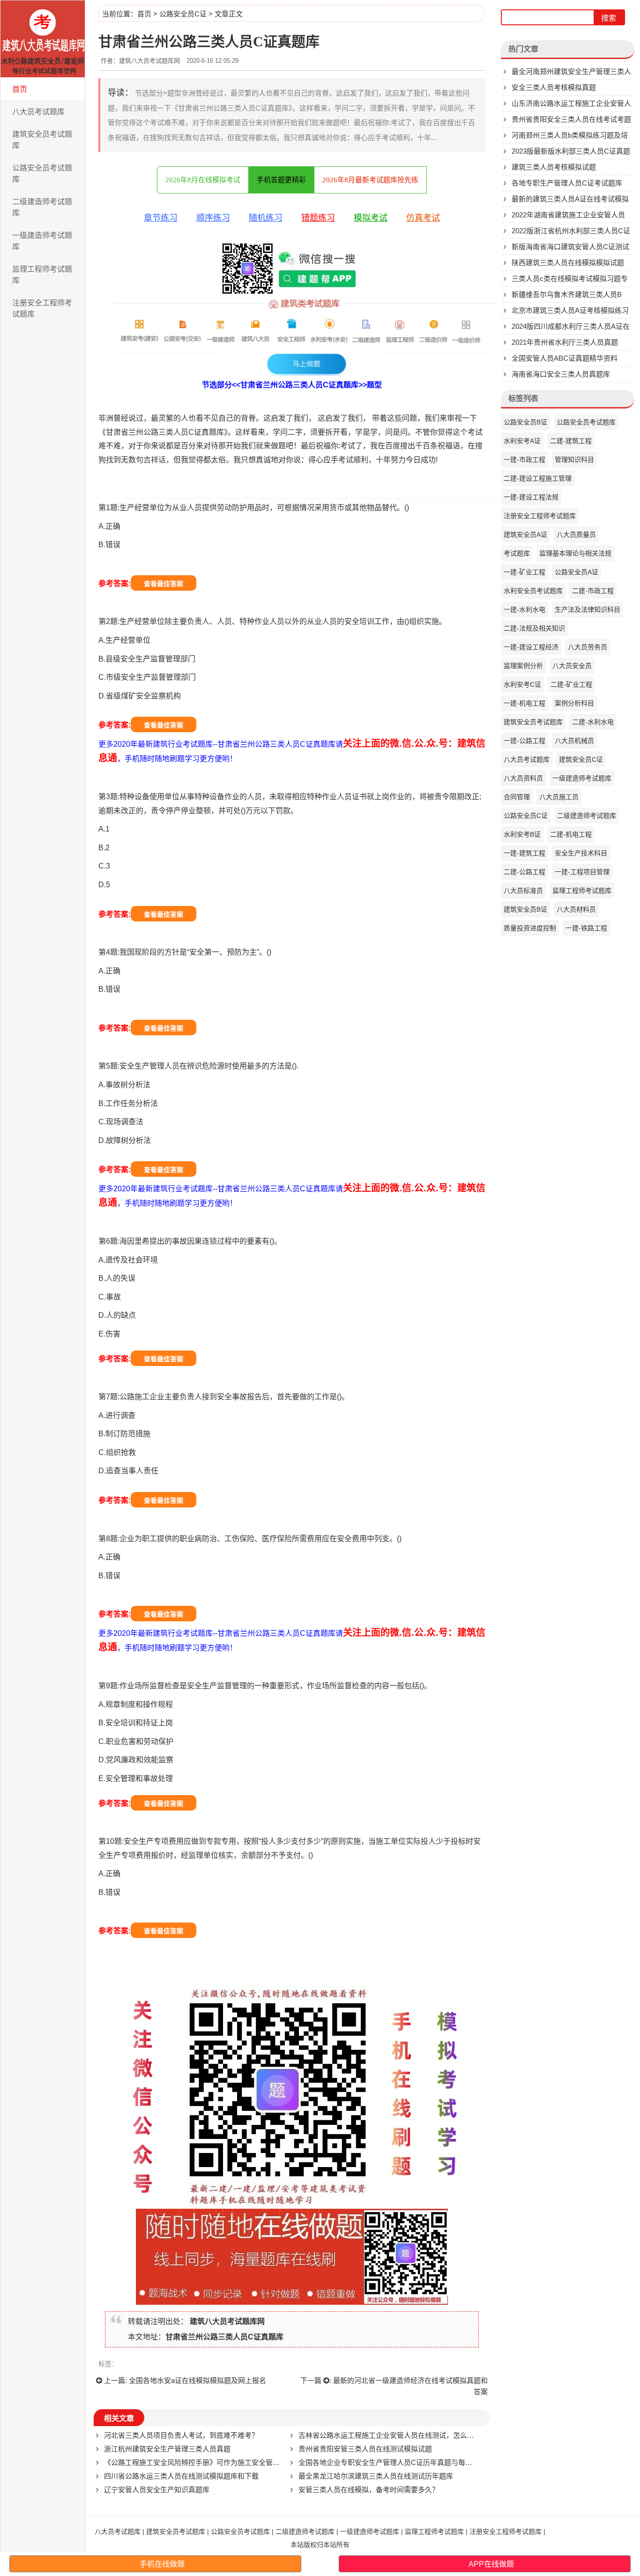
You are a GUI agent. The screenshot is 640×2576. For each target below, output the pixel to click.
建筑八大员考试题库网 (227, 2321)
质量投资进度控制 (530, 928)
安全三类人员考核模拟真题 (554, 87)
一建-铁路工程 (586, 928)
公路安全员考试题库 (42, 174)
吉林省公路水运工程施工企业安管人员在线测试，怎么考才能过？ (400, 2435)
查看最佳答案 (164, 584)
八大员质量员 (576, 535)
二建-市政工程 (593, 591)
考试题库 (517, 553)
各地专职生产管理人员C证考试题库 (567, 183)
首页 (20, 89)
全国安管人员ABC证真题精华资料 (565, 358)
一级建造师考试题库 (42, 241)
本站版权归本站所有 (320, 2545)
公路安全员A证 (577, 572)
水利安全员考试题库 (533, 591)
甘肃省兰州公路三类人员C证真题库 (224, 2337)
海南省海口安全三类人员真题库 (561, 374)
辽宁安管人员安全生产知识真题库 (157, 2490)
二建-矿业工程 (571, 684)
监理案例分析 (523, 666)
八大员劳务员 (588, 647)
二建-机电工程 (571, 834)
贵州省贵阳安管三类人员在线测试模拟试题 (365, 2449)
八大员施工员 (559, 797)
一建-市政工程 (525, 460)
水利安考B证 (522, 834)
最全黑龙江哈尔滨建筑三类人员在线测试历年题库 (376, 2476)
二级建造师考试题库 (42, 207)
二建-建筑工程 (571, 441)
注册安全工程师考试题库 (42, 308)
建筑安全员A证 (525, 535)
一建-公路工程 (525, 741)
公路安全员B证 (525, 422)
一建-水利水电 (525, 609)
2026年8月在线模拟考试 (203, 180)
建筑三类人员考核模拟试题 (554, 167)
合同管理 (517, 797)
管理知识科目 (574, 460)
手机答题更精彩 (281, 180)
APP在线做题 (491, 2564)
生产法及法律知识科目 (588, 609)
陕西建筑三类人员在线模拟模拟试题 (568, 263)
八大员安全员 (572, 666)
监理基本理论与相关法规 (575, 553)
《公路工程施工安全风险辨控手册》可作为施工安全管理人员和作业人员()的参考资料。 (240, 2462)
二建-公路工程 (525, 872)
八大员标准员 (523, 891)
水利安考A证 (522, 441)
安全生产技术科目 (581, 853)
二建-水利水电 (593, 722)
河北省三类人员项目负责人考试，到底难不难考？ (181, 2435)
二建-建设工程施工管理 (538, 478)
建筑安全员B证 (525, 909)
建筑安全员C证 (581, 759)
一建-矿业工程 (525, 572)
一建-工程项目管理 (582, 872)
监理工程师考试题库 (42, 275)
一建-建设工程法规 (531, 497)
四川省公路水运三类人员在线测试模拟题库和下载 (181, 2476)
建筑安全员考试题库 (42, 140)
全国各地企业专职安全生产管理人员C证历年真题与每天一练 (392, 2462)
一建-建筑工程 (525, 853)
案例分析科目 (574, 703)
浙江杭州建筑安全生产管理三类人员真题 (167, 2449)
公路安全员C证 (183, 14)
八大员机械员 (574, 741)
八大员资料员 (523, 778)
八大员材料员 (576, 909)
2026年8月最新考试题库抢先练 (370, 180)
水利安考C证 (522, 684)
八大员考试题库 (38, 112)
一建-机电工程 (525, 703)
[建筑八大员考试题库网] (43, 39)
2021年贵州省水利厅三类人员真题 (565, 342)
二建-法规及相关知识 (534, 628)
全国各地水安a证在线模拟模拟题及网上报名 (197, 2380)
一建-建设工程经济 (531, 647)
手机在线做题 (162, 2564)
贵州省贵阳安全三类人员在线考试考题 (571, 119)
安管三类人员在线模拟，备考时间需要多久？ (369, 2490)
